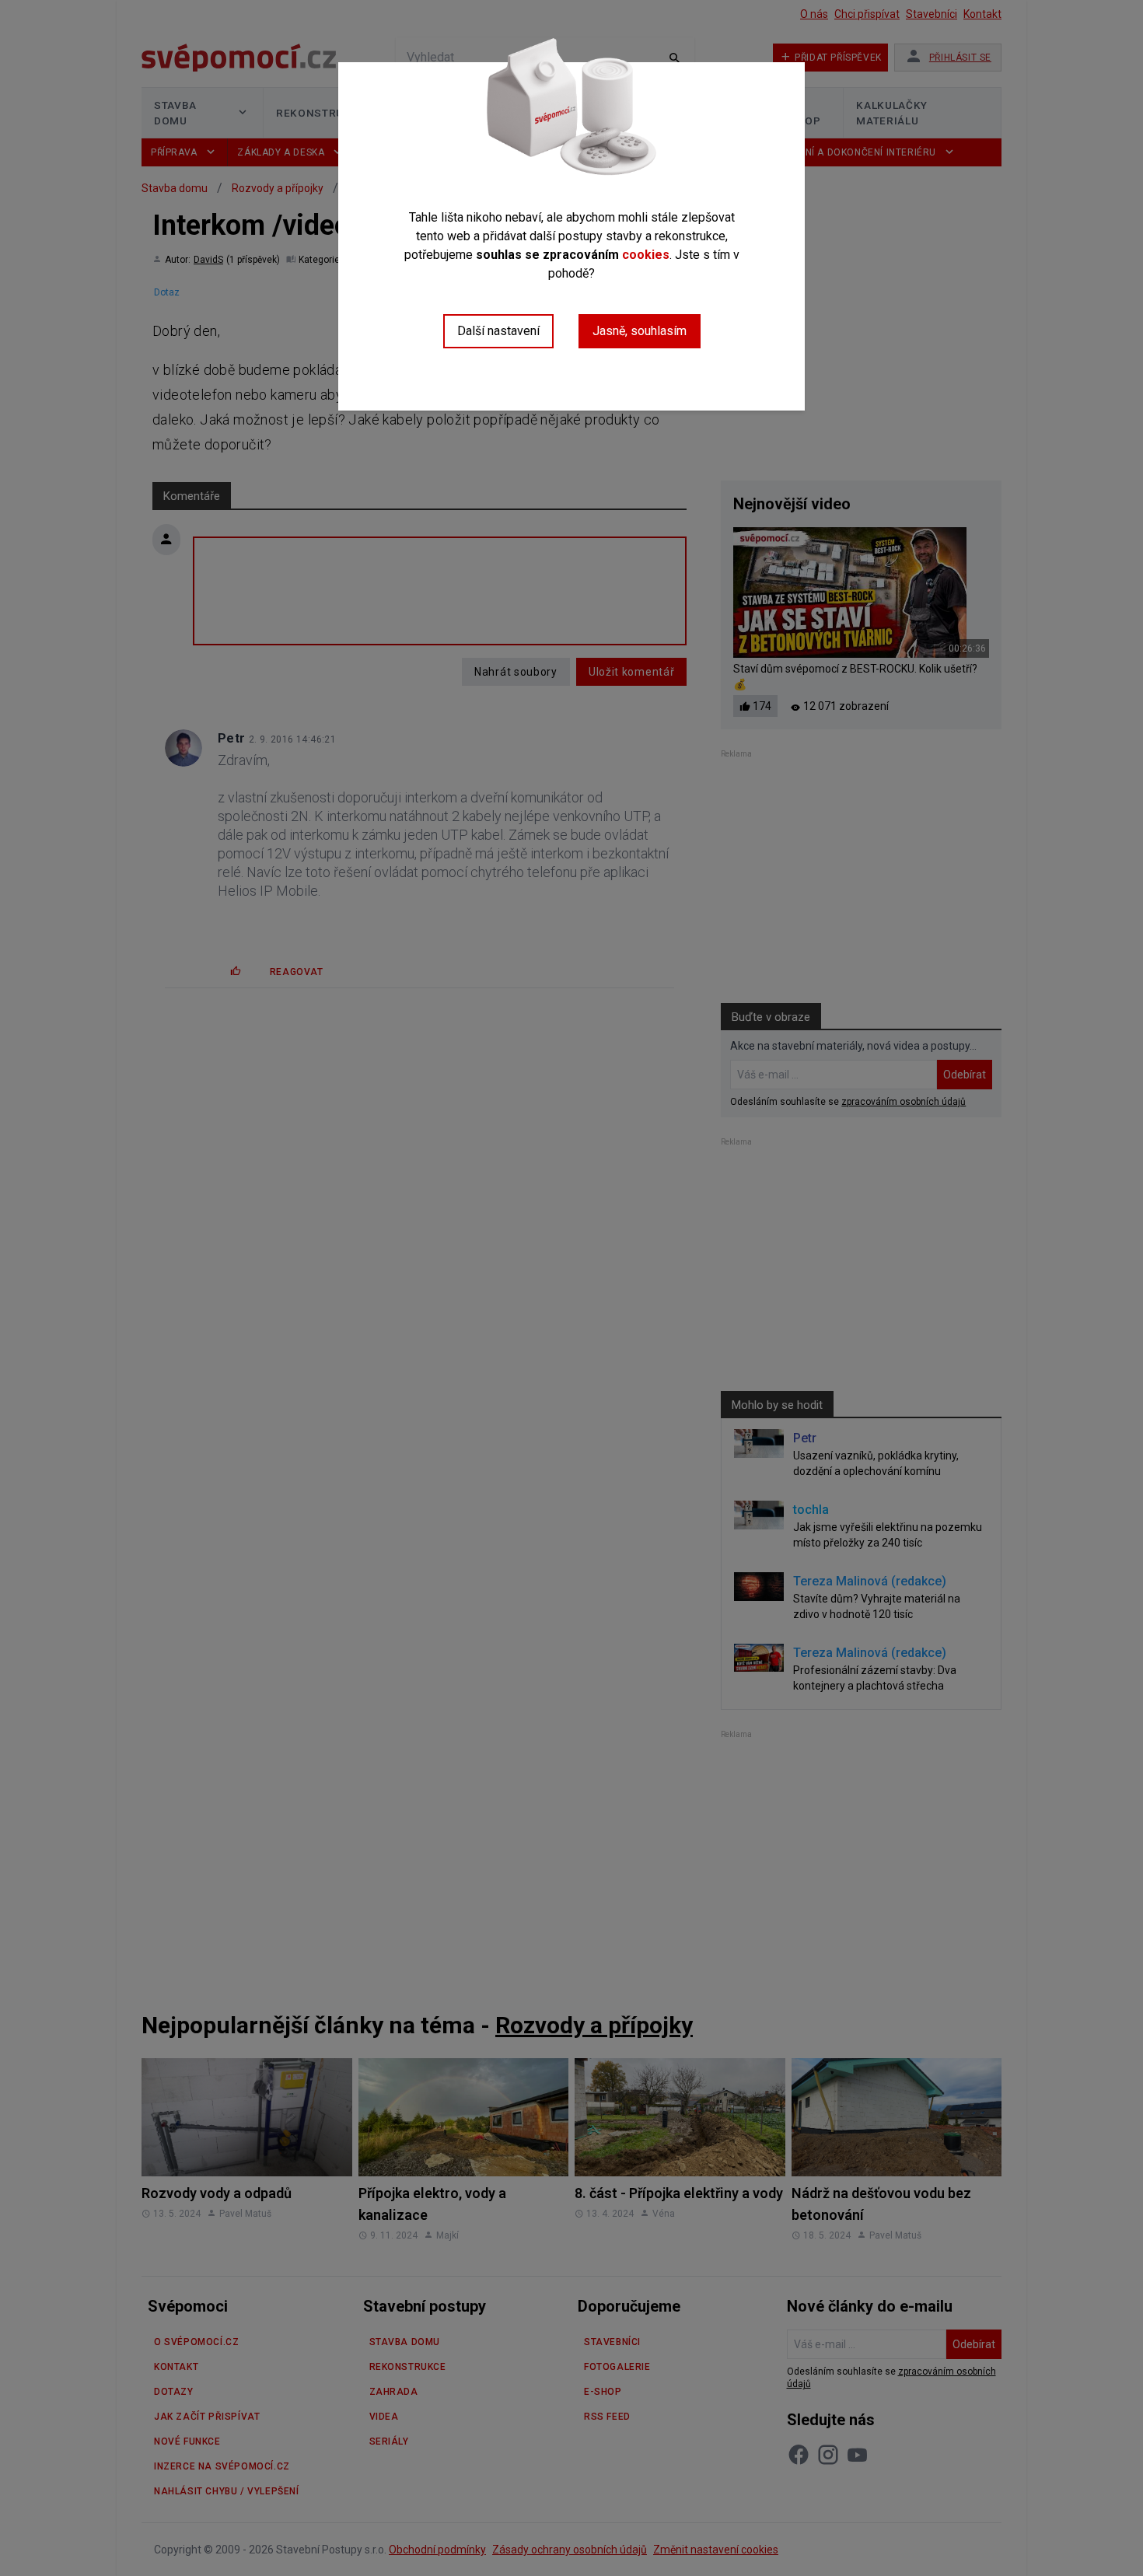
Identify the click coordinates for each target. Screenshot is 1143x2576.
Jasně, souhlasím (640, 331)
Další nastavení (498, 331)
